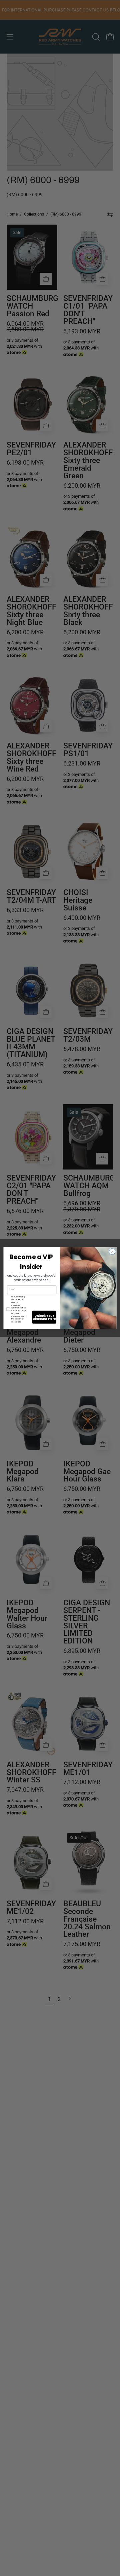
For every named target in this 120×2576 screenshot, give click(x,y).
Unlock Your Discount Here (44, 1317)
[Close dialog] (112, 1252)
